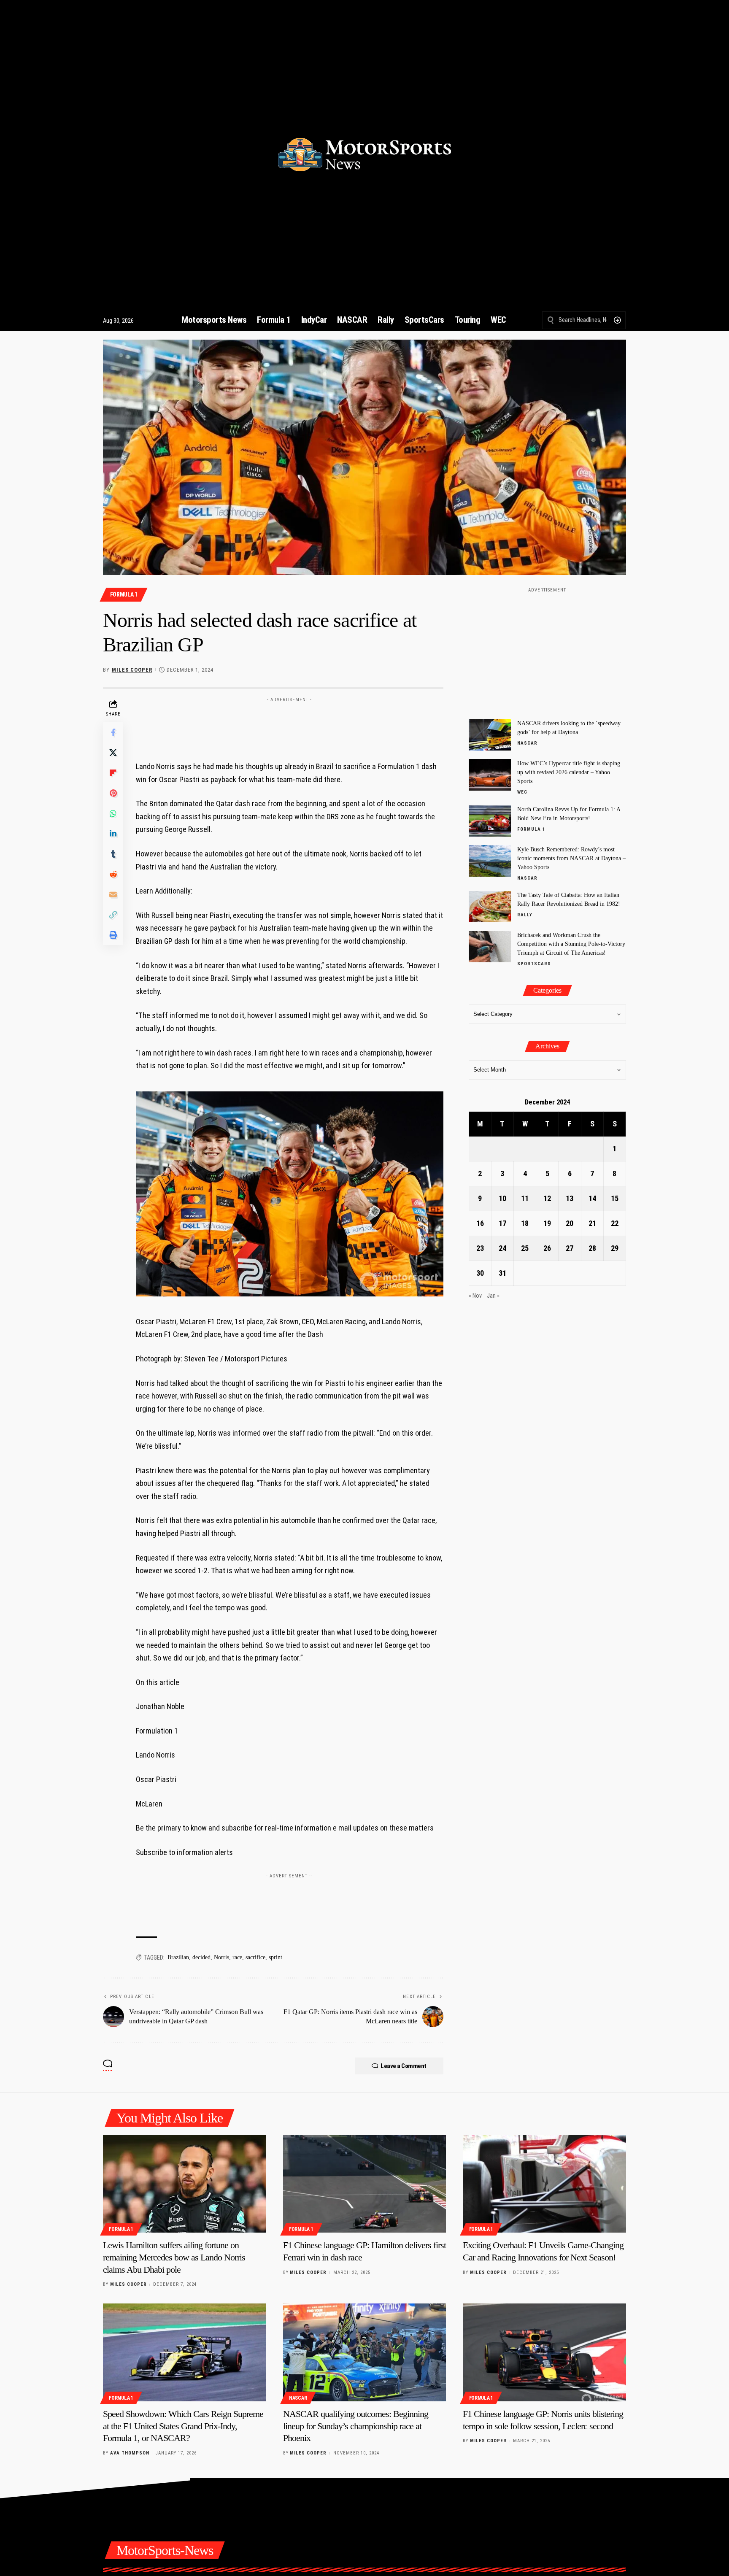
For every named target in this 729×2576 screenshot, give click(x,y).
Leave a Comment (404, 2066)
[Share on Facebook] (113, 732)
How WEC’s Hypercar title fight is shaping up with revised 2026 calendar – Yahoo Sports (569, 772)
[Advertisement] (289, 725)
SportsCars (534, 964)
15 (615, 1199)
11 (525, 1199)
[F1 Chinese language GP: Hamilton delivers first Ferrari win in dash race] (365, 2184)
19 (547, 1224)
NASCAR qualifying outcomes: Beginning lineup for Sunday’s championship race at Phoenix (356, 2426)
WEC (522, 792)
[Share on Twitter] (113, 753)
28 (592, 1249)
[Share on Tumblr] (113, 854)
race (237, 1957)
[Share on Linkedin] (113, 834)
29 (615, 1249)
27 (570, 1249)
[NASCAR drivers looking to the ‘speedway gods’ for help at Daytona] (490, 735)
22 (615, 1224)
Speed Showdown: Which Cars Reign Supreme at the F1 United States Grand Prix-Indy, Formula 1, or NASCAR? (183, 2426)
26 (547, 1249)
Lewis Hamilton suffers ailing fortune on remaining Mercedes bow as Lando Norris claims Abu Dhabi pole (174, 2257)
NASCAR (527, 743)
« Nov (475, 1296)
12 (547, 1199)
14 (592, 1199)
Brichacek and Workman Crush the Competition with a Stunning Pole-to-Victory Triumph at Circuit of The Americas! (571, 944)
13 (570, 1199)
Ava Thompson (130, 2453)
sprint (275, 1957)
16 (480, 1224)
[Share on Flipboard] (113, 773)
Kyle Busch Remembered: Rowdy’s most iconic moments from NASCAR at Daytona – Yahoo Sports (571, 858)
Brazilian (178, 1957)
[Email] (113, 894)
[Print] (113, 935)
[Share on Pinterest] (113, 793)
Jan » (493, 1296)
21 (592, 1224)
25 (525, 1249)
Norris (221, 1957)
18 (525, 1224)
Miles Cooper (132, 670)
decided (201, 1957)
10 (502, 1199)
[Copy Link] (113, 915)
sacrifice (255, 1957)
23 (480, 1249)
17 (502, 1224)
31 (502, 1273)
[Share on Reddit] (113, 874)
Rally (525, 915)
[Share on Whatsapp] (113, 813)
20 (570, 1224)
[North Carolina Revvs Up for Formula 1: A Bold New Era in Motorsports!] (490, 821)
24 (502, 1249)
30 (480, 1273)
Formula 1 (124, 594)
